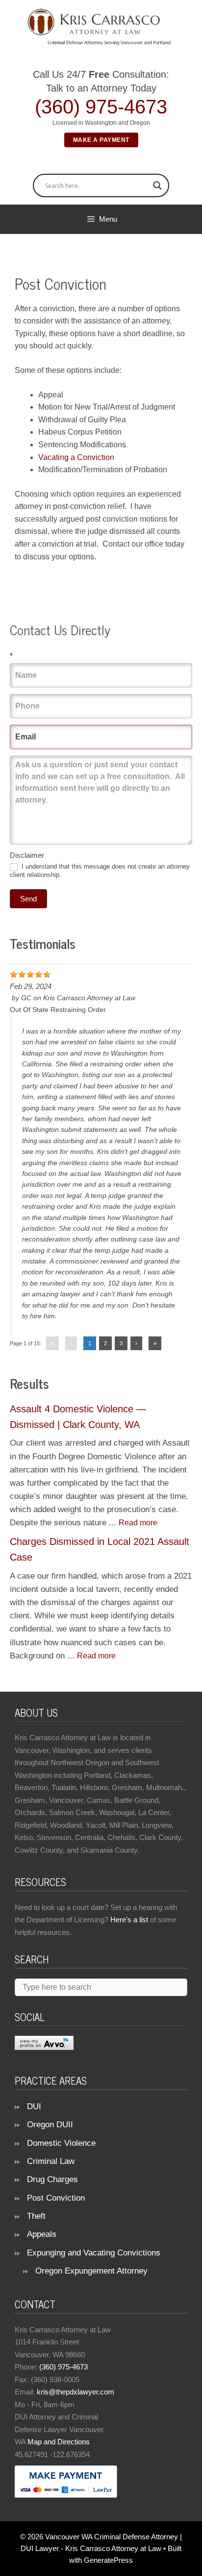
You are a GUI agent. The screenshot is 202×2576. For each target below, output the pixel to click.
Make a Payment (101, 140)
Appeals (42, 2234)
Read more (138, 1523)
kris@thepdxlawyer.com (76, 2392)
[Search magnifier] (157, 185)
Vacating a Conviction (76, 457)
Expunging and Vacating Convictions (94, 2253)
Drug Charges (52, 2179)
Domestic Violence (61, 2143)
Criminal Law (51, 2161)
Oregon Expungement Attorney (91, 2271)
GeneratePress (108, 2560)
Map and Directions (59, 2442)
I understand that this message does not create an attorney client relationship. (100, 871)
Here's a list (129, 1920)
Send (28, 899)
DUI (34, 2106)
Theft (36, 2216)
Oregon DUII (50, 2125)
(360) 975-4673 (101, 107)
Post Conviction (56, 2198)
